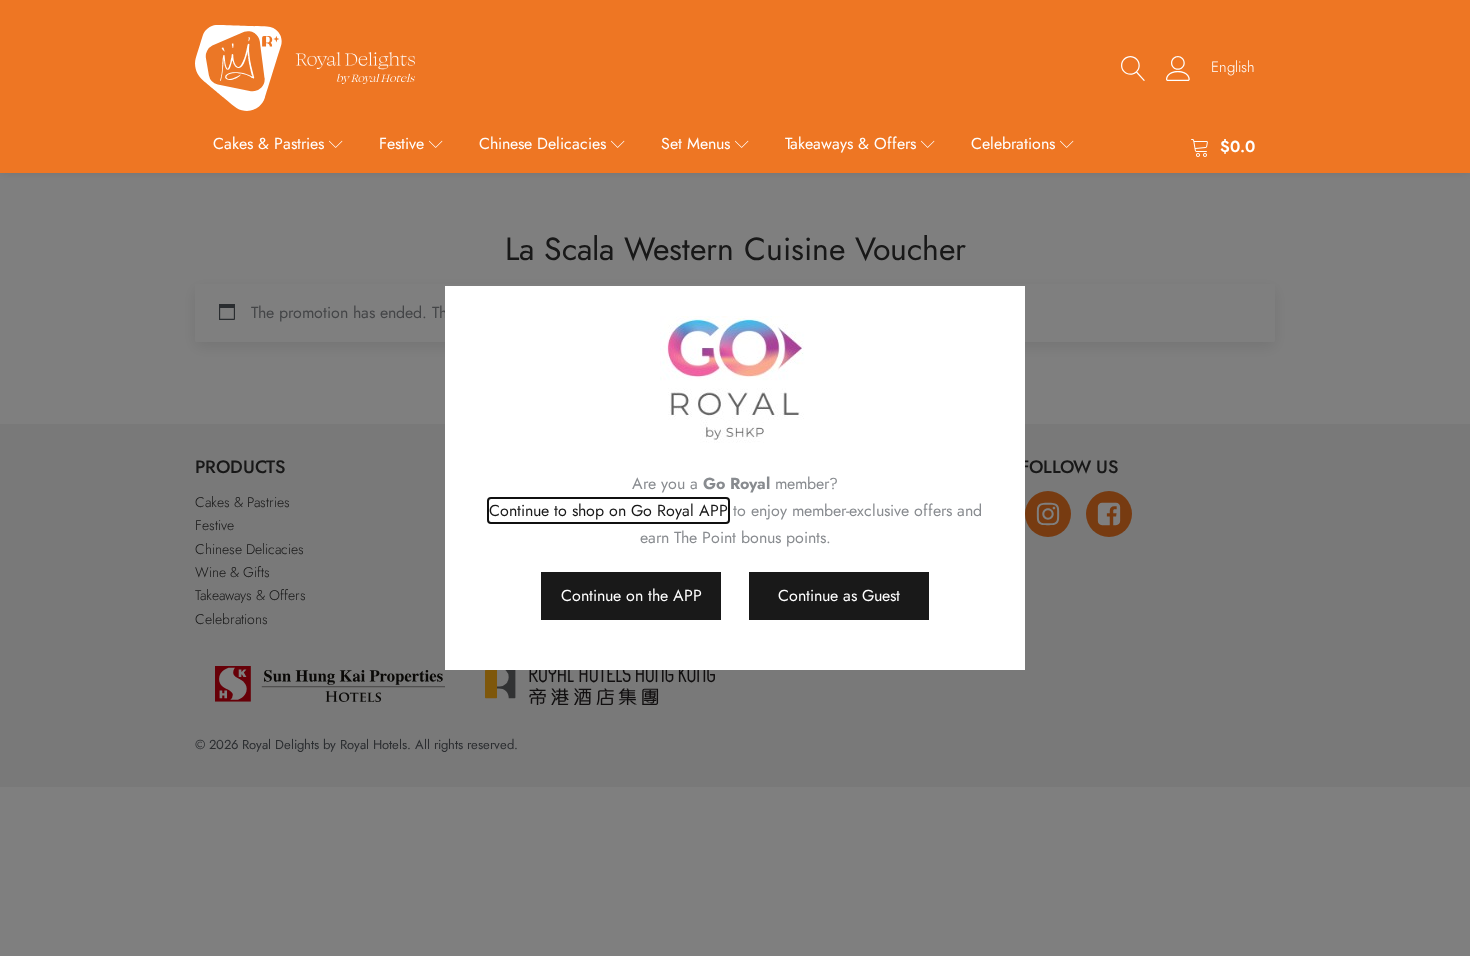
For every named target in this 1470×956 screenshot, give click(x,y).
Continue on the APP (631, 595)
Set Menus (695, 143)
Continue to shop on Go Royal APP (608, 510)
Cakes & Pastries (268, 143)
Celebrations (1013, 143)
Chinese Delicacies (542, 143)
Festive (401, 143)
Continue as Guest (839, 595)
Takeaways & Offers (850, 143)
